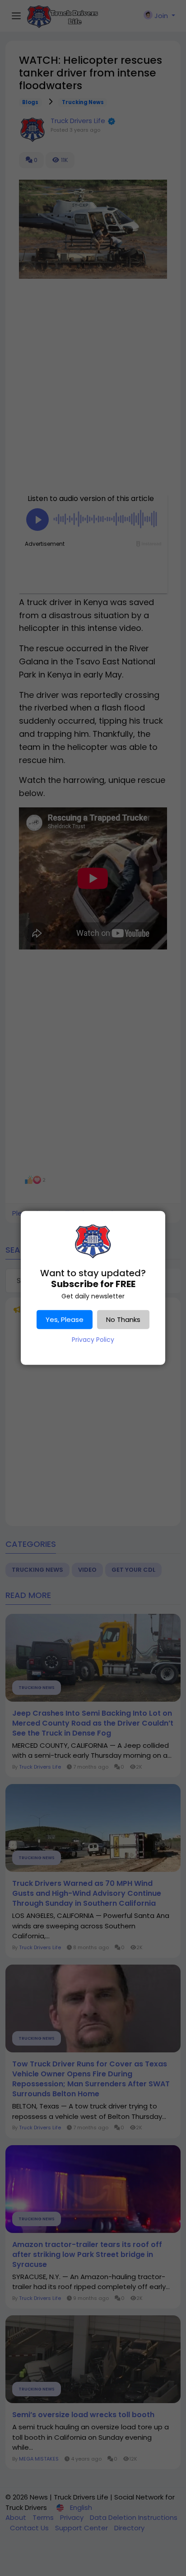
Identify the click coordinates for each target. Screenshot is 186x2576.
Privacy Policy (93, 1340)
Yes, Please (65, 1319)
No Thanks (123, 1319)
